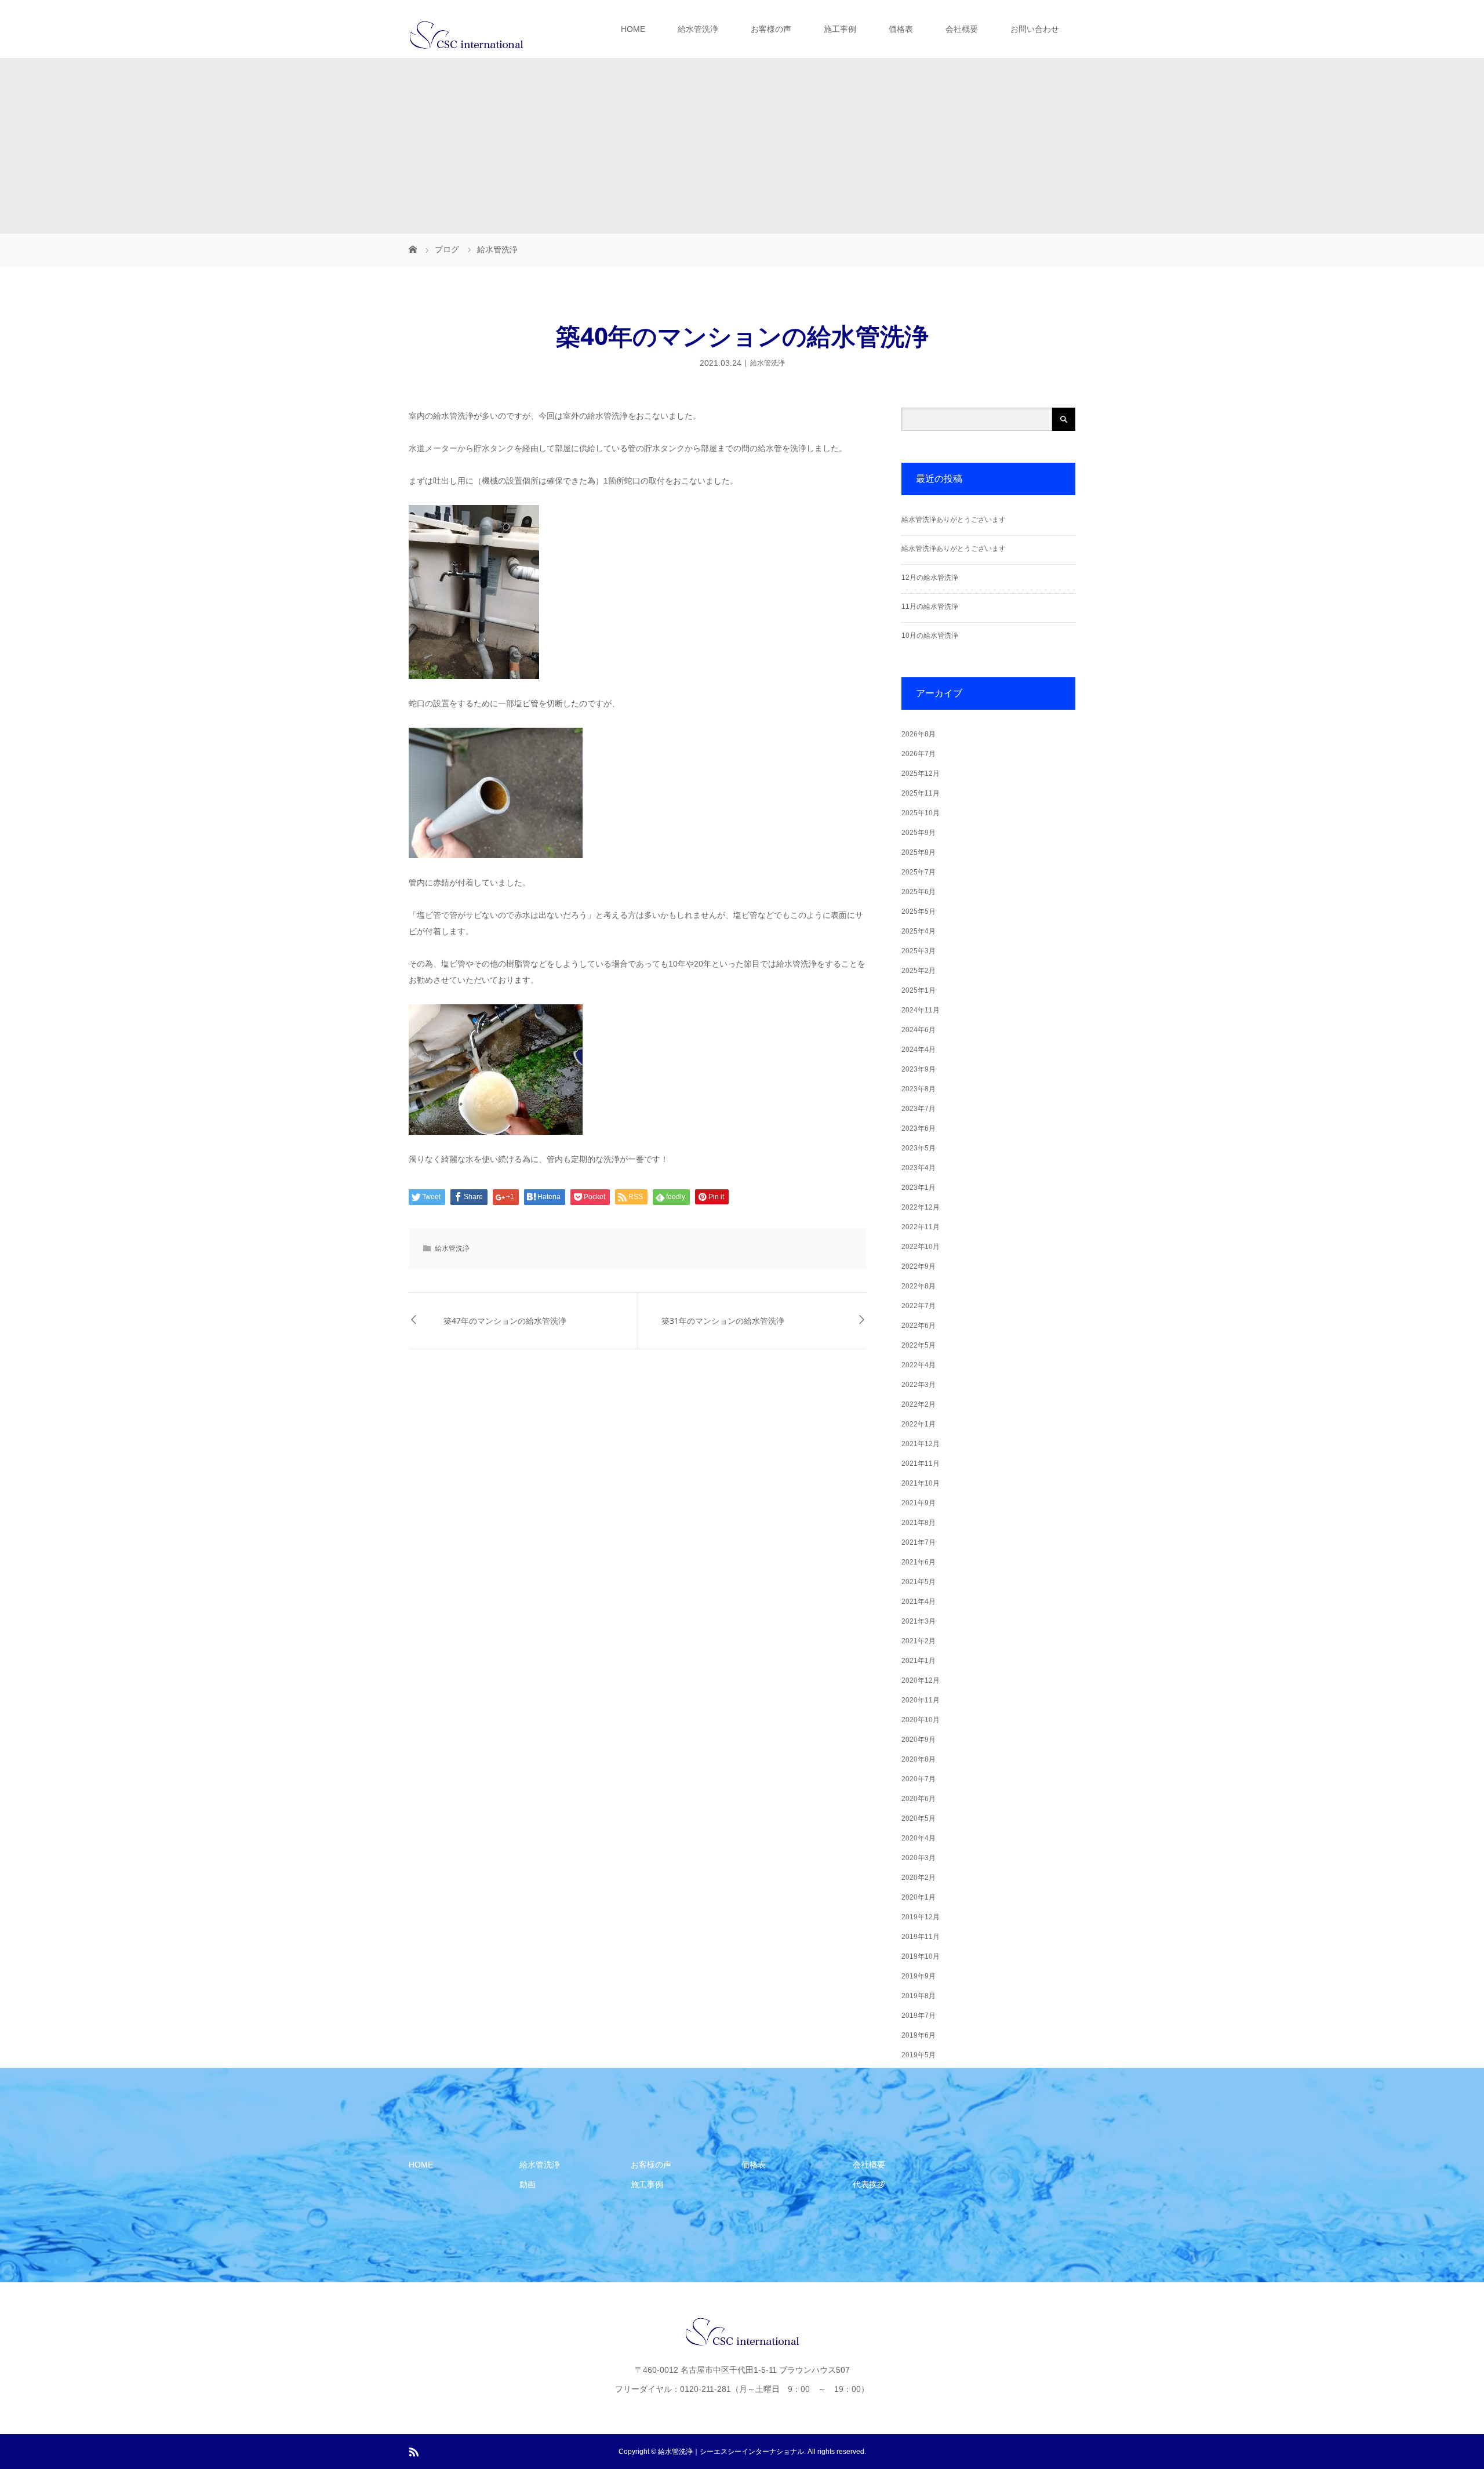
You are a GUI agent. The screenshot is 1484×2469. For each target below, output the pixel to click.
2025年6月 (919, 892)
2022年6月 (919, 1326)
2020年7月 (919, 1779)
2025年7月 (919, 872)
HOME (633, 29)
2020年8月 (919, 1759)
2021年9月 (919, 1503)
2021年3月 (919, 1621)
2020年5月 (919, 1818)
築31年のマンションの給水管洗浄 (723, 1321)
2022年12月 (921, 1207)
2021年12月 (921, 1444)
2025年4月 (919, 931)
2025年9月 (919, 833)
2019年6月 (919, 2035)
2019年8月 (919, 1996)
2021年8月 (919, 1523)
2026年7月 (919, 754)
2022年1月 (919, 1424)
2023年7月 (919, 1109)
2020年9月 (919, 1740)
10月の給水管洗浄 (930, 636)
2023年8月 (919, 1089)
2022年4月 (919, 1365)
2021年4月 (919, 1602)
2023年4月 (919, 1168)
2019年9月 (919, 1976)
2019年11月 (921, 1937)
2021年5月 (919, 1582)
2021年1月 (919, 1661)
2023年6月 (919, 1128)
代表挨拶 (869, 2184)
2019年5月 (919, 2055)
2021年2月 (919, 1641)
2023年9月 (919, 1069)
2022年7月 (919, 1306)
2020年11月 (921, 1700)
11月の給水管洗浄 (930, 607)
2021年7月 (919, 1542)
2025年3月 (919, 951)
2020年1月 (919, 1897)
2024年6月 (919, 1030)
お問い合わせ (1035, 29)
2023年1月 (919, 1188)
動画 (528, 2184)
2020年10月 (921, 1720)
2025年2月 (919, 971)
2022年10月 (921, 1247)
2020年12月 (921, 1680)
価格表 (901, 29)
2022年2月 (919, 1404)
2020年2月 (919, 1878)
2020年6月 (919, 1799)
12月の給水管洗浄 (930, 578)
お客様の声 (771, 29)
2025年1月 (919, 990)
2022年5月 (919, 1345)
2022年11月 (921, 1227)
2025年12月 (921, 774)
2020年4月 (919, 1838)
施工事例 (840, 29)
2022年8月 (919, 1286)
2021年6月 (919, 1562)
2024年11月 (921, 1010)
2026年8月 (919, 734)
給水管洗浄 (698, 29)
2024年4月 (919, 1050)
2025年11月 (921, 793)
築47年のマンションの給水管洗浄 (505, 1321)
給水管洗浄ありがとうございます (954, 520)
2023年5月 (919, 1148)
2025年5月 (919, 912)
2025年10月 (921, 813)
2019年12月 (921, 1917)
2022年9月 (919, 1266)
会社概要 (962, 29)
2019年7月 (919, 2016)
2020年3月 (919, 1858)
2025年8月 (919, 852)
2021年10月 (921, 1483)
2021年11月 (921, 1464)
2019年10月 (921, 1956)
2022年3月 (919, 1385)
